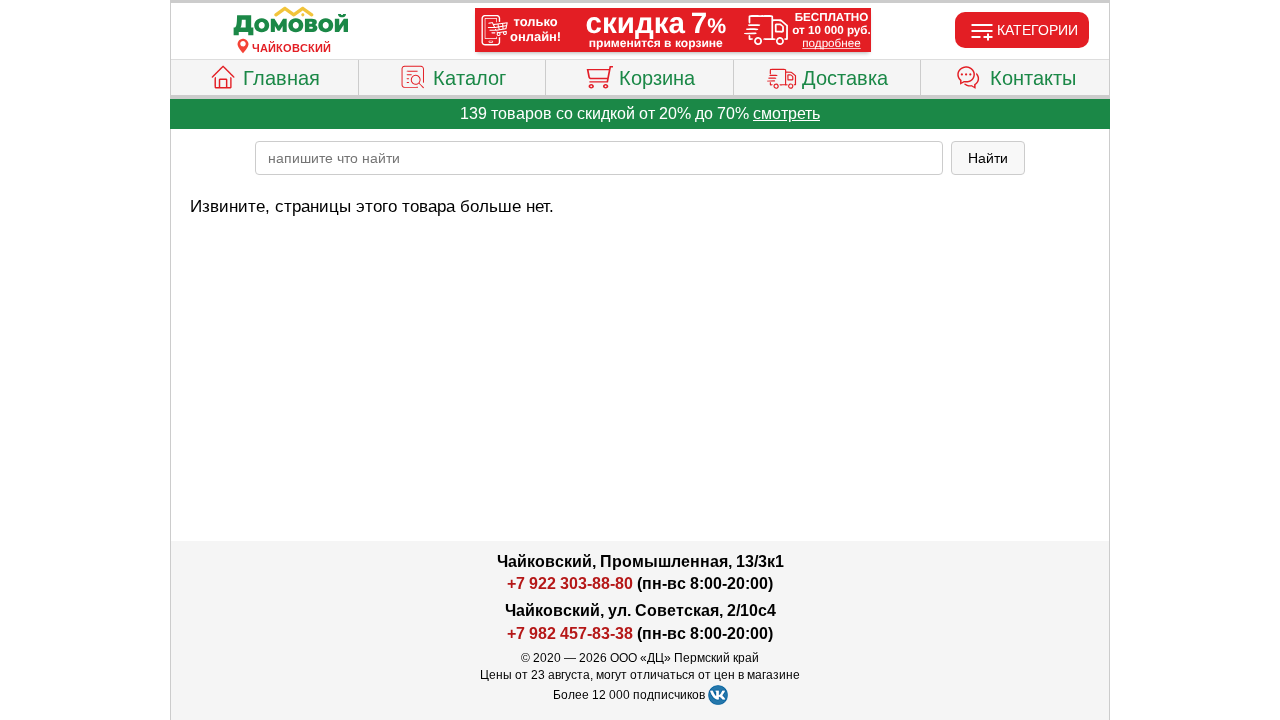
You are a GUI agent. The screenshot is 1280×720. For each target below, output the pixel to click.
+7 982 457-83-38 (570, 633)
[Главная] (291, 22)
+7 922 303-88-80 (570, 583)
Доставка (845, 78)
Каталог (469, 78)
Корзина (657, 78)
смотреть (786, 113)
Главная (281, 78)
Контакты (1033, 78)
